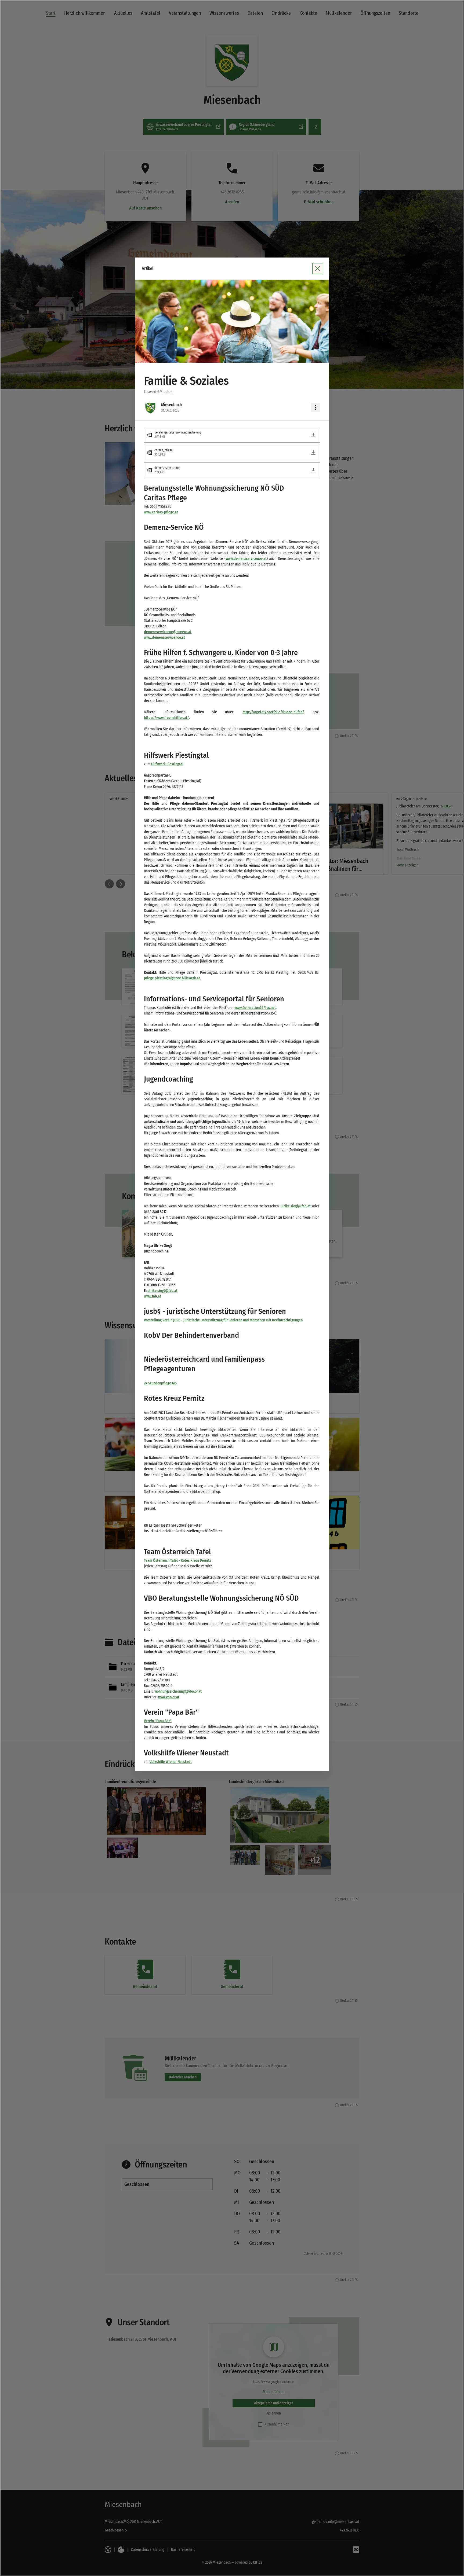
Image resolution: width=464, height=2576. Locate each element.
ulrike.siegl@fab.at (296, 1206)
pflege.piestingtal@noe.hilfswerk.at (172, 978)
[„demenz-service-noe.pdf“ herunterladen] (313, 470)
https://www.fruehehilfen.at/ (166, 718)
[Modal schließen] (318, 269)
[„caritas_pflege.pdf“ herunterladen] (313, 453)
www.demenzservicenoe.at (246, 559)
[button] (232, 321)
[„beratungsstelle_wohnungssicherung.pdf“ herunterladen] (313, 435)
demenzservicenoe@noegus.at (168, 632)
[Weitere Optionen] (316, 407)
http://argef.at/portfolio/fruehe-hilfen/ (273, 712)
